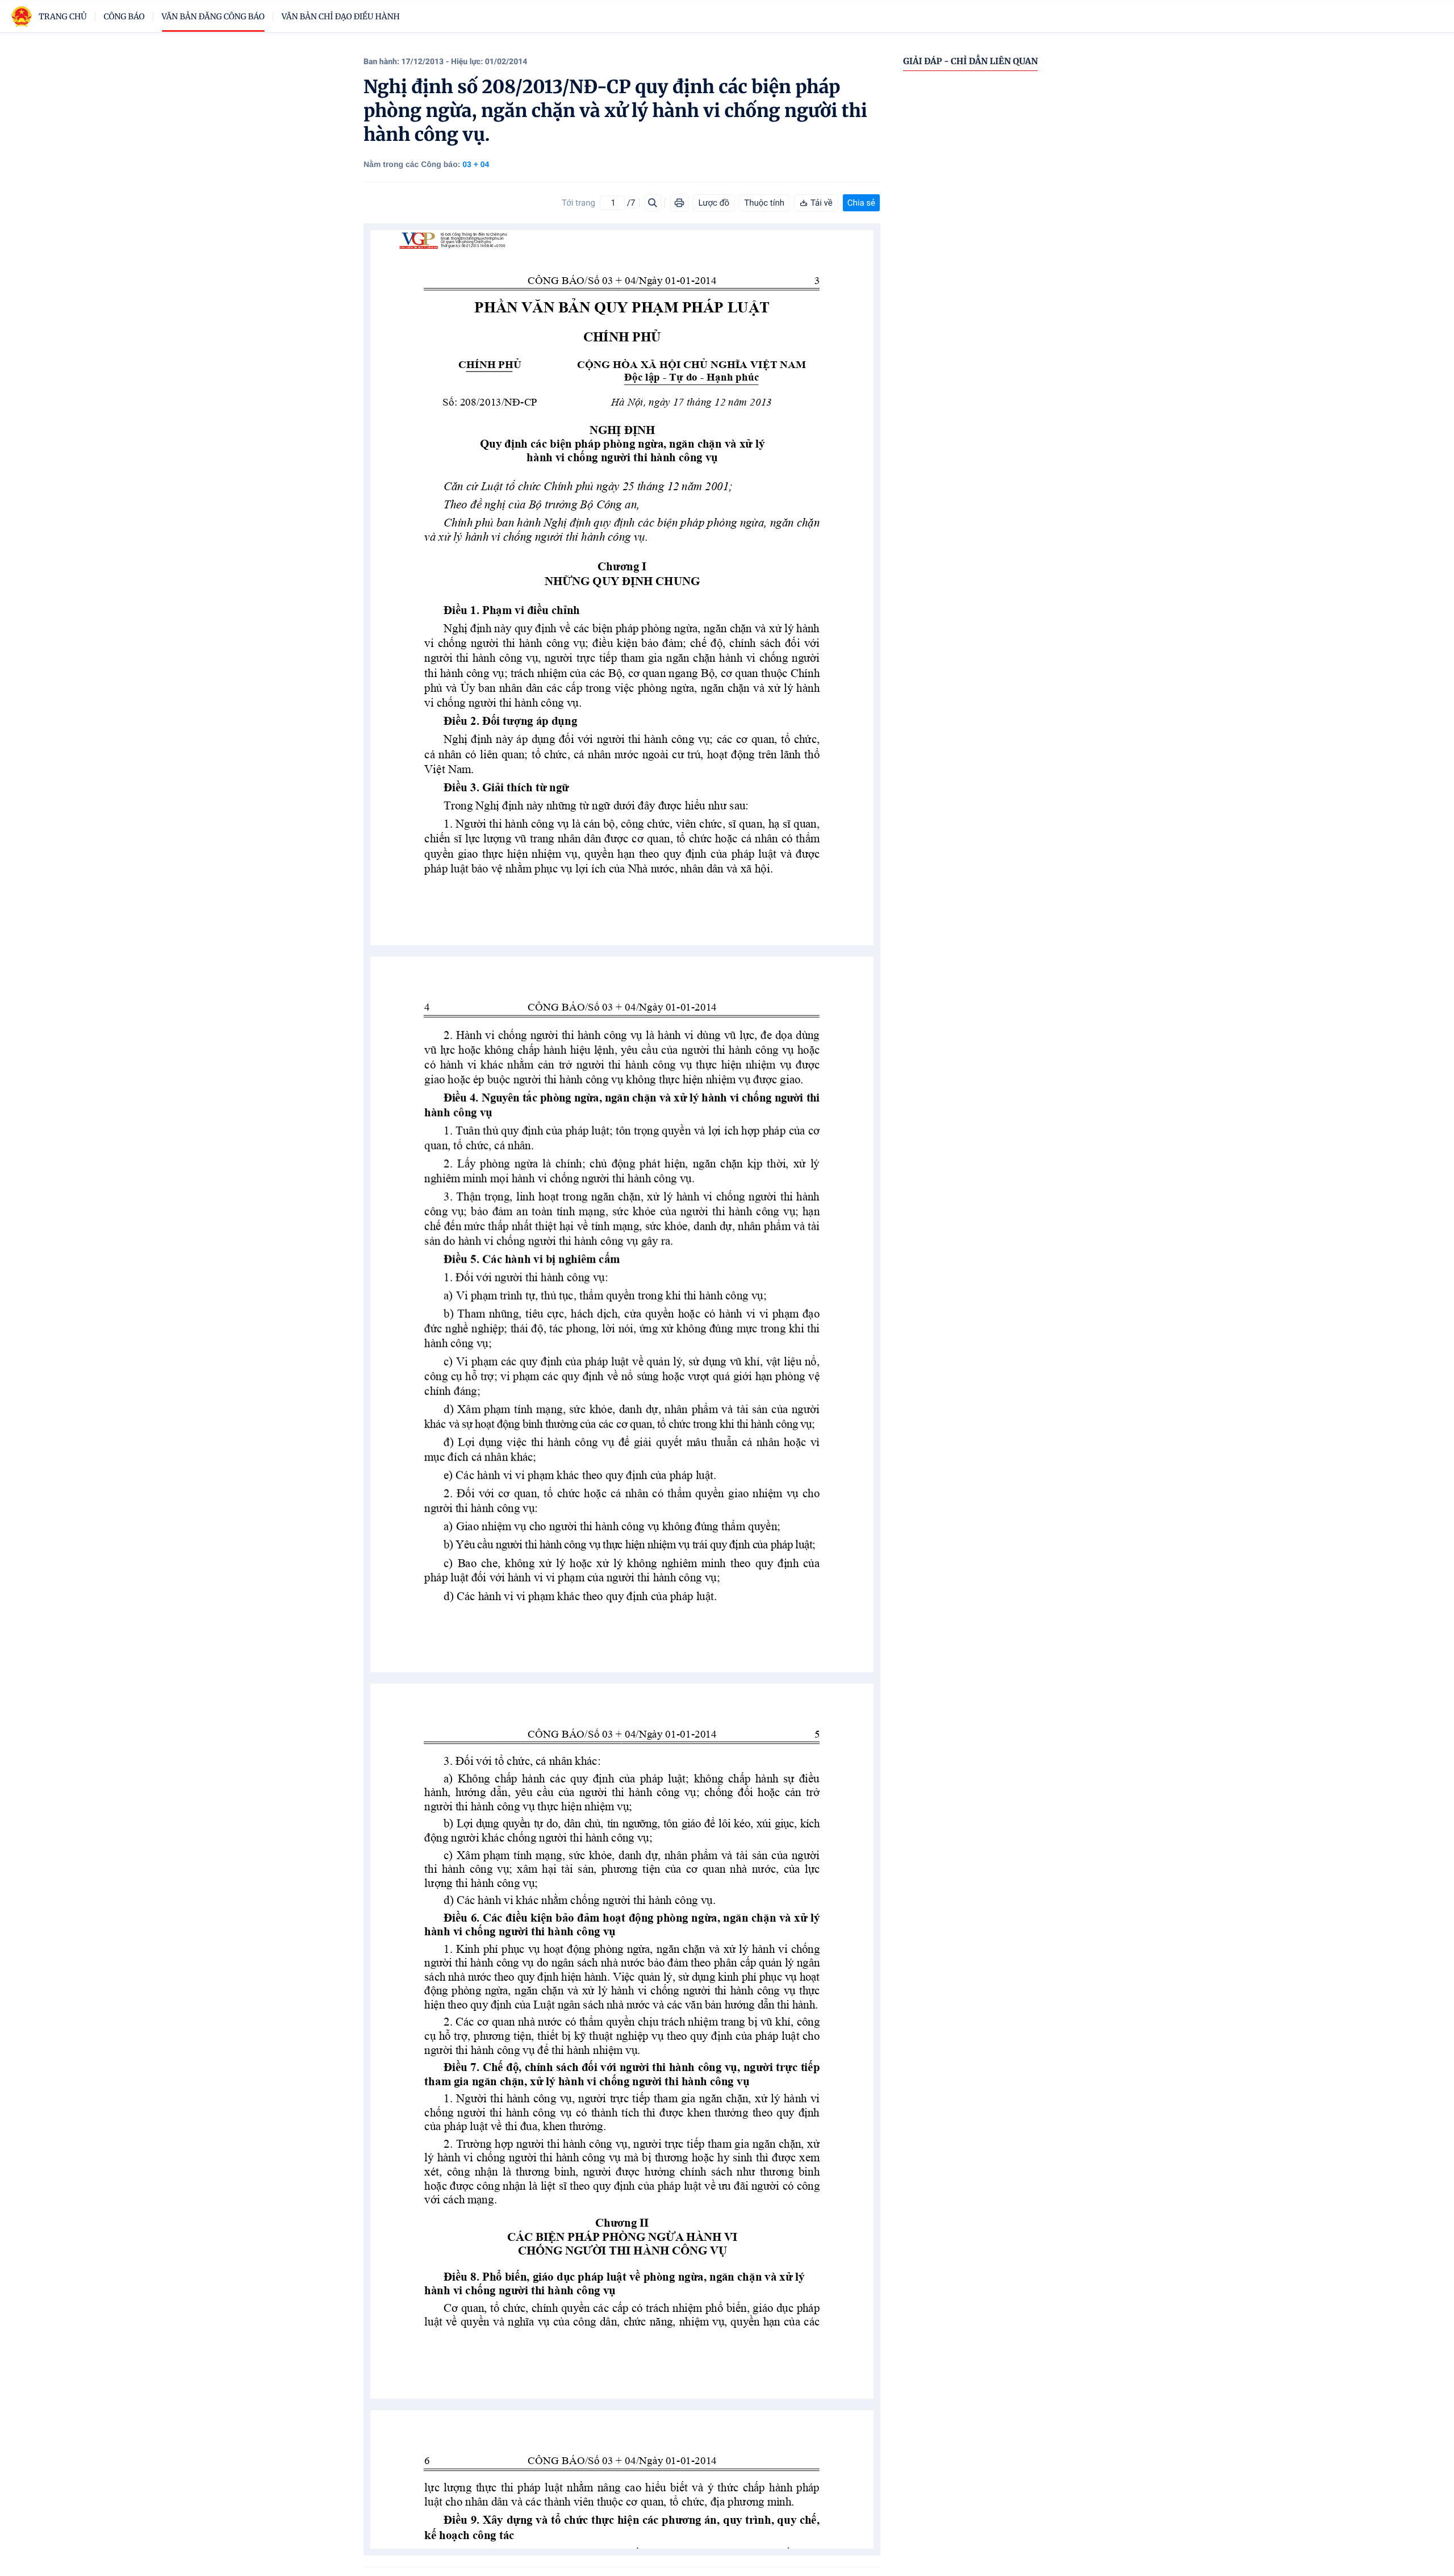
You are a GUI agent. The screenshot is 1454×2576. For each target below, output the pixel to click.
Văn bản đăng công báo (213, 16)
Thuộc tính (764, 203)
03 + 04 (476, 164)
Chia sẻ (861, 203)
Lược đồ (714, 203)
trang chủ (63, 16)
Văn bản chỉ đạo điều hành (341, 16)
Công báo (124, 16)
